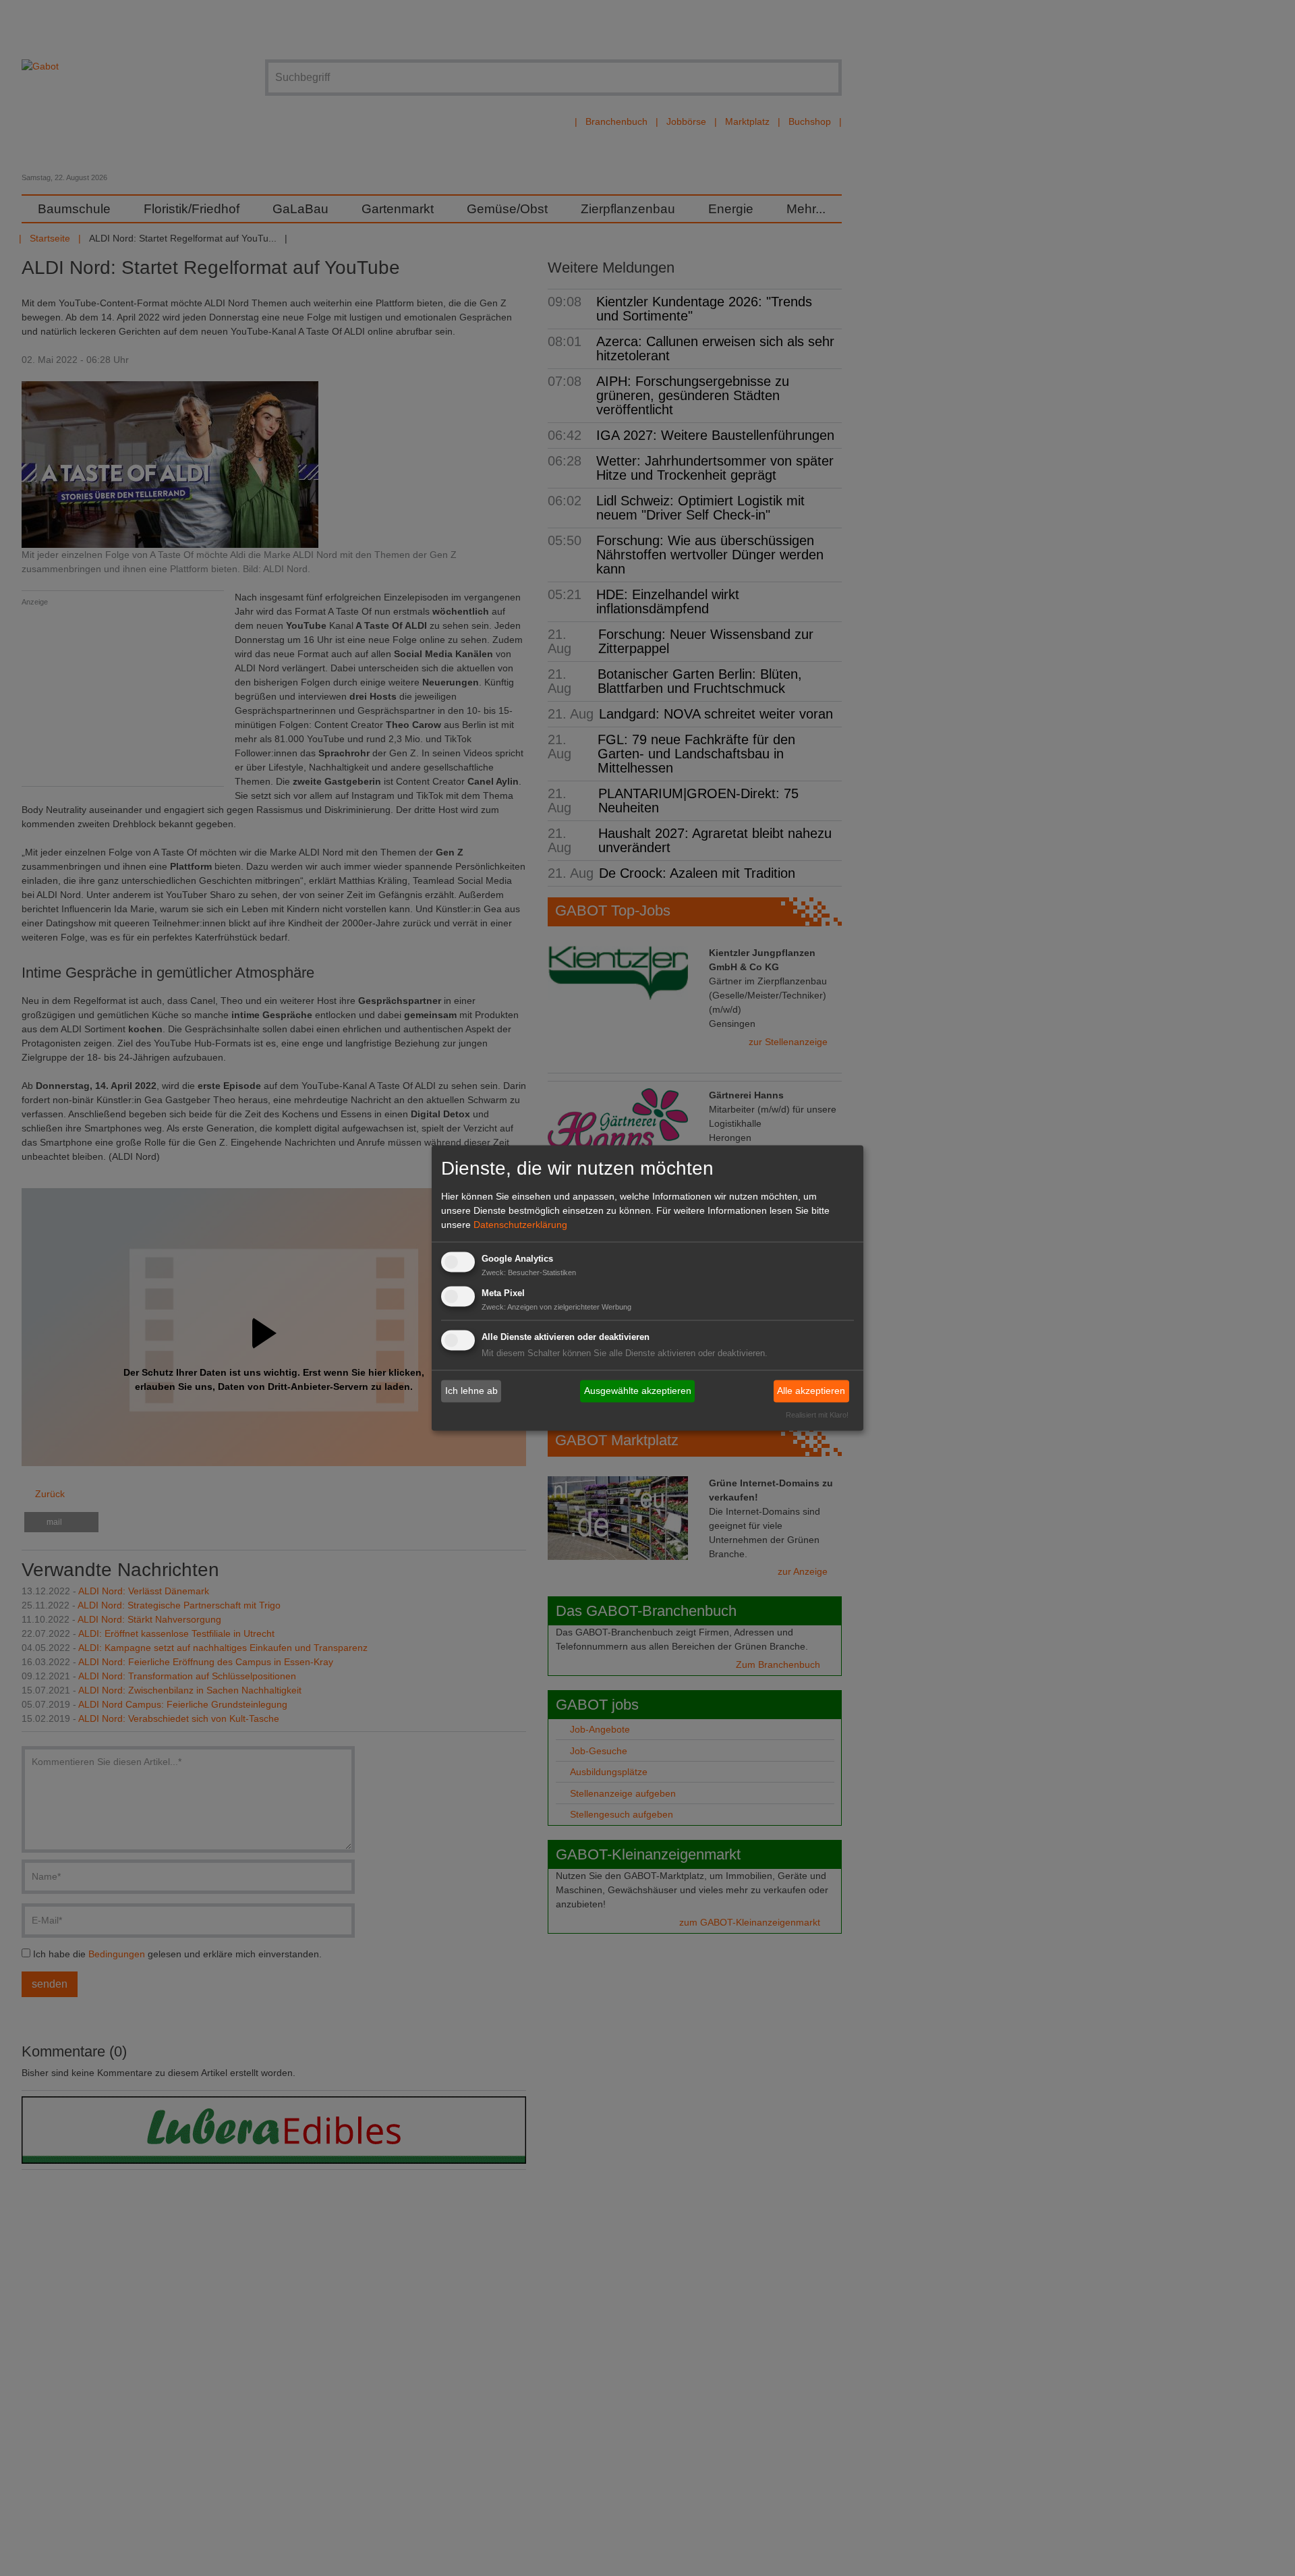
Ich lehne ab (471, 1391)
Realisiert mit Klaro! (817, 1416)
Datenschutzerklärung (520, 1225)
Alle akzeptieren (811, 1391)
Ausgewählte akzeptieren (638, 1391)
